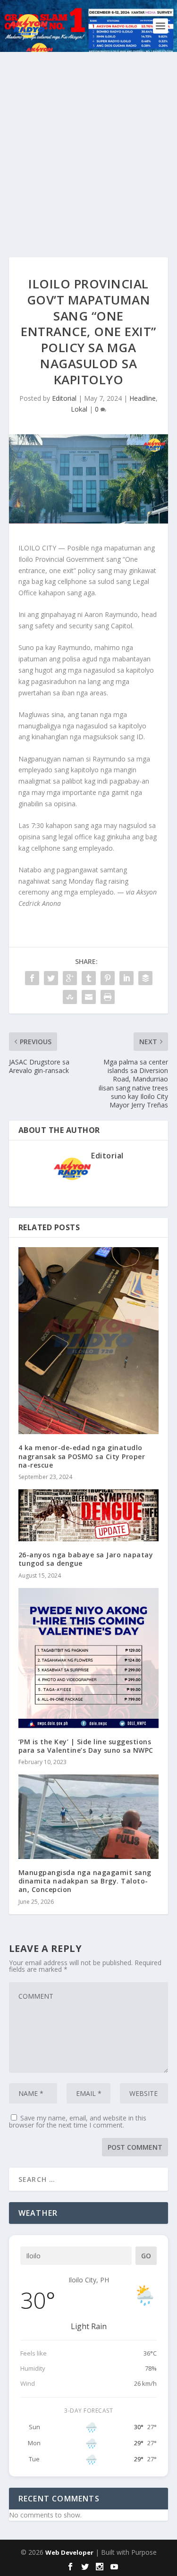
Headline (143, 398)
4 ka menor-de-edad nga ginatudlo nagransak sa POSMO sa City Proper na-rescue (82, 1456)
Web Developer (69, 2552)
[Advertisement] (88, 145)
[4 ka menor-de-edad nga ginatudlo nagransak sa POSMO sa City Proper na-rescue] (89, 1341)
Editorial (64, 398)
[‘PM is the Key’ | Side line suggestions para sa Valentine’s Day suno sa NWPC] (89, 1658)
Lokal (79, 409)
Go (146, 2256)
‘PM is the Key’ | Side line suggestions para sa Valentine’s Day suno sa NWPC (86, 1746)
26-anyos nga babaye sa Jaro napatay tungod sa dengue (86, 1559)
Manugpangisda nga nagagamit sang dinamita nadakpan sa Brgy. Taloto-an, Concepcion (85, 1881)
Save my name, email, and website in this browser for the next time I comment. (78, 2121)
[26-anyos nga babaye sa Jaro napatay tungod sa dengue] (89, 1515)
